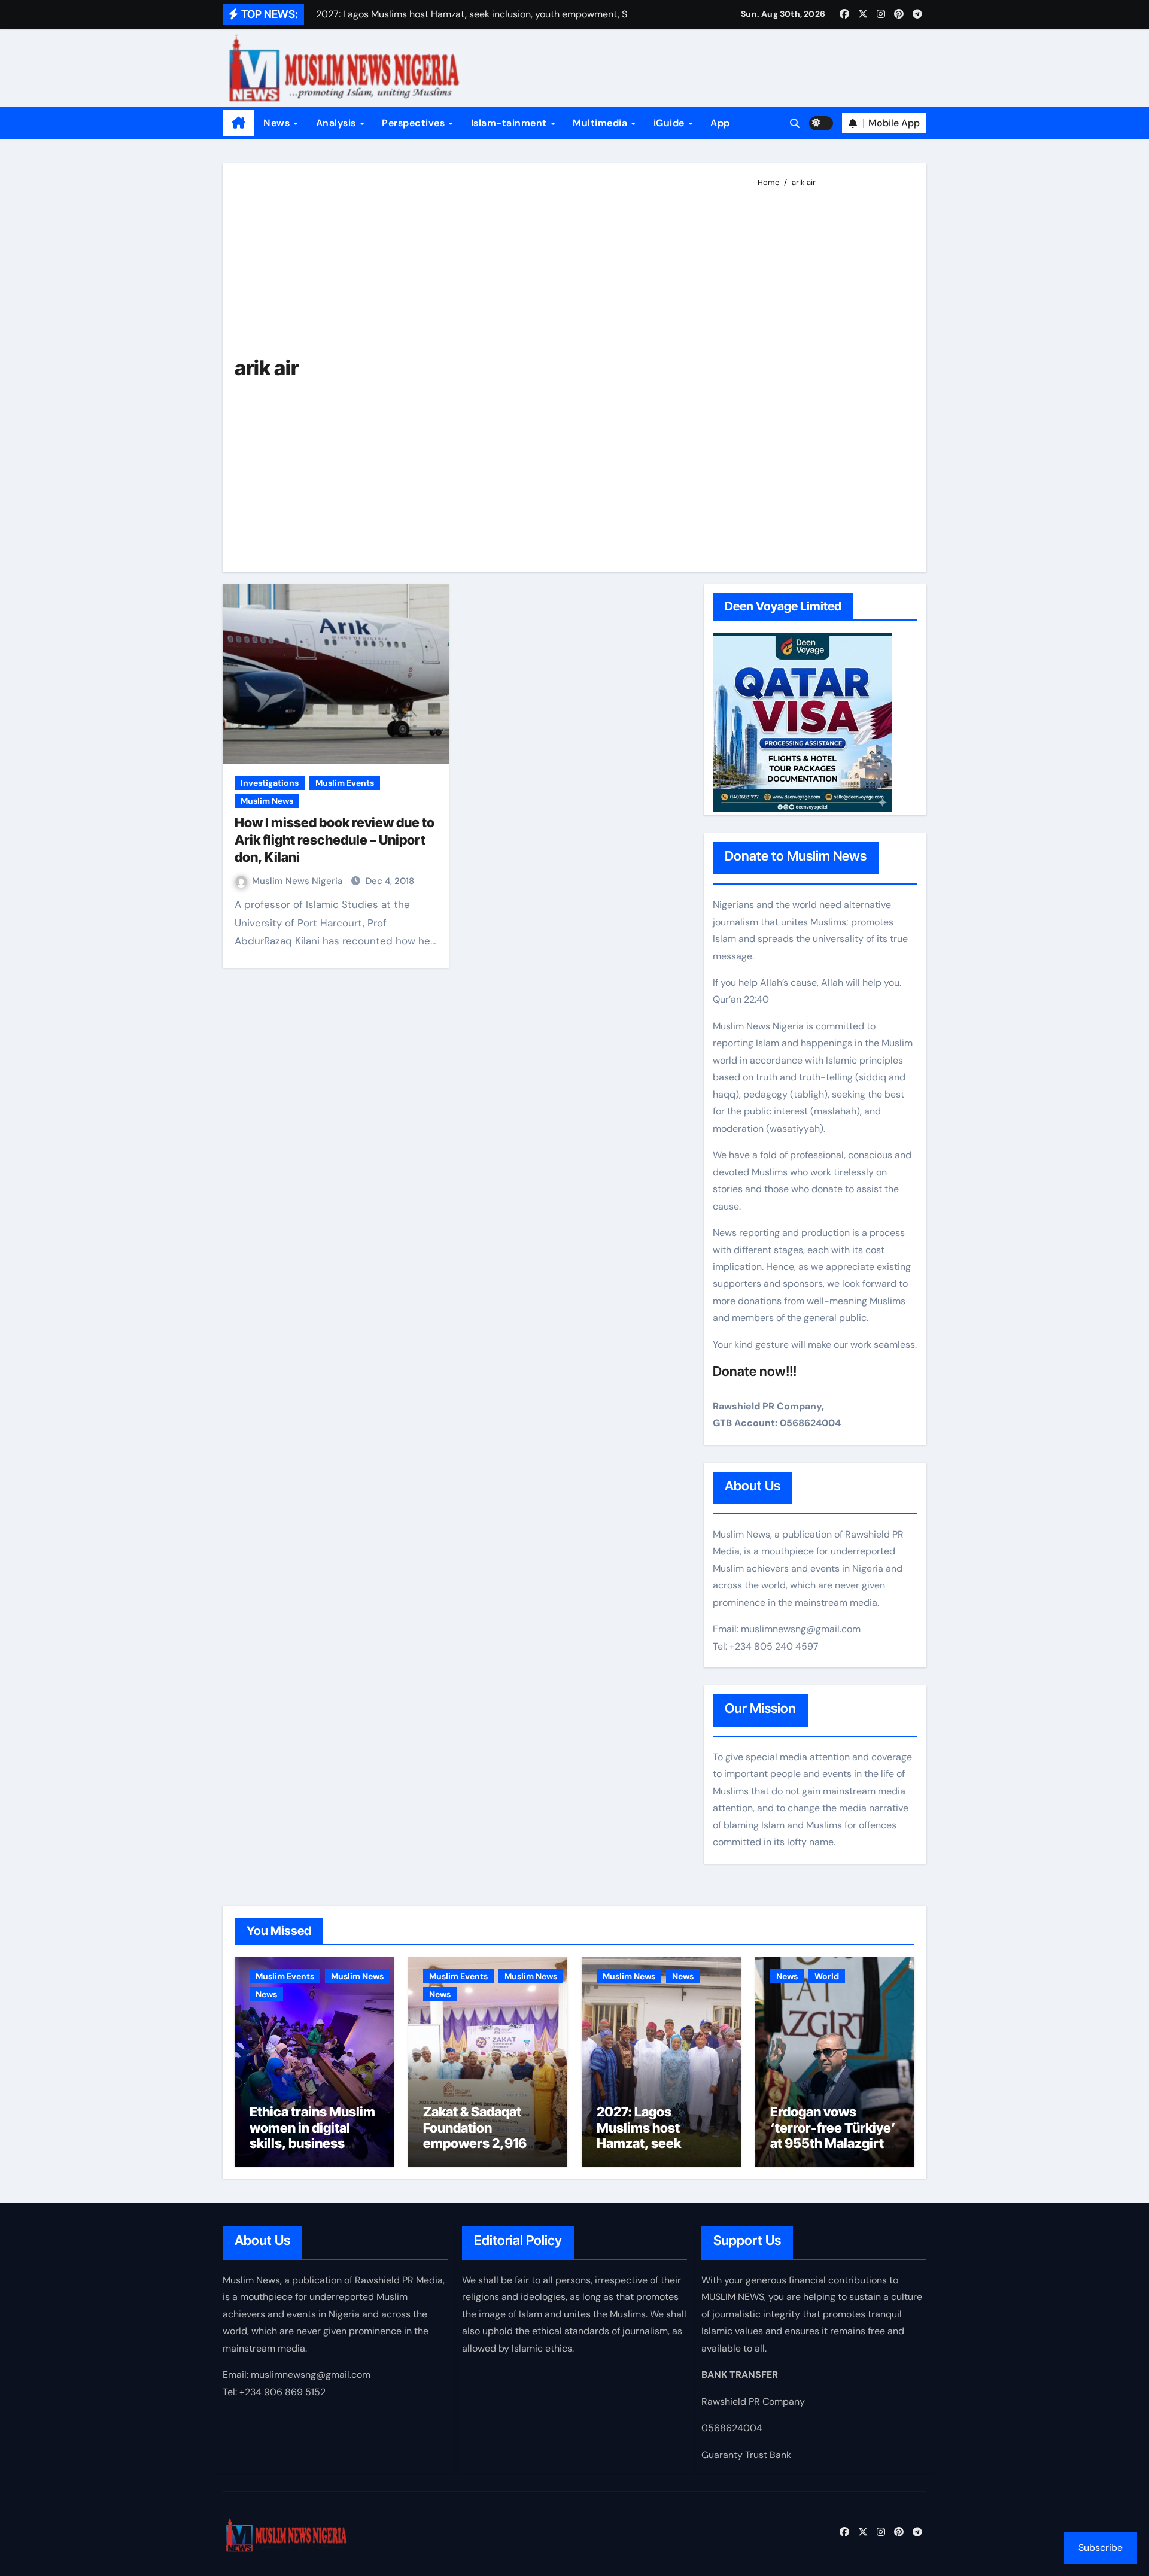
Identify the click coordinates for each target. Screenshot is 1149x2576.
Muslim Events (345, 783)
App (720, 123)
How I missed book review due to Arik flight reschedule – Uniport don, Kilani (335, 839)
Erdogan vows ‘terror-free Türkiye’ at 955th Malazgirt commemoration (833, 2135)
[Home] (238, 123)
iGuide (671, 123)
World (827, 1976)
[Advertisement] (833, 375)
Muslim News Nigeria (298, 881)
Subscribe (1101, 2548)
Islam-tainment (510, 123)
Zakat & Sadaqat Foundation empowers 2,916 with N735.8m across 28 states (475, 2143)
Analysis (338, 123)
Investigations (270, 783)
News (278, 123)
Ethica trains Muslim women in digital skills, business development (312, 2135)
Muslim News (267, 801)
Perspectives (415, 123)
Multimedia (601, 123)
